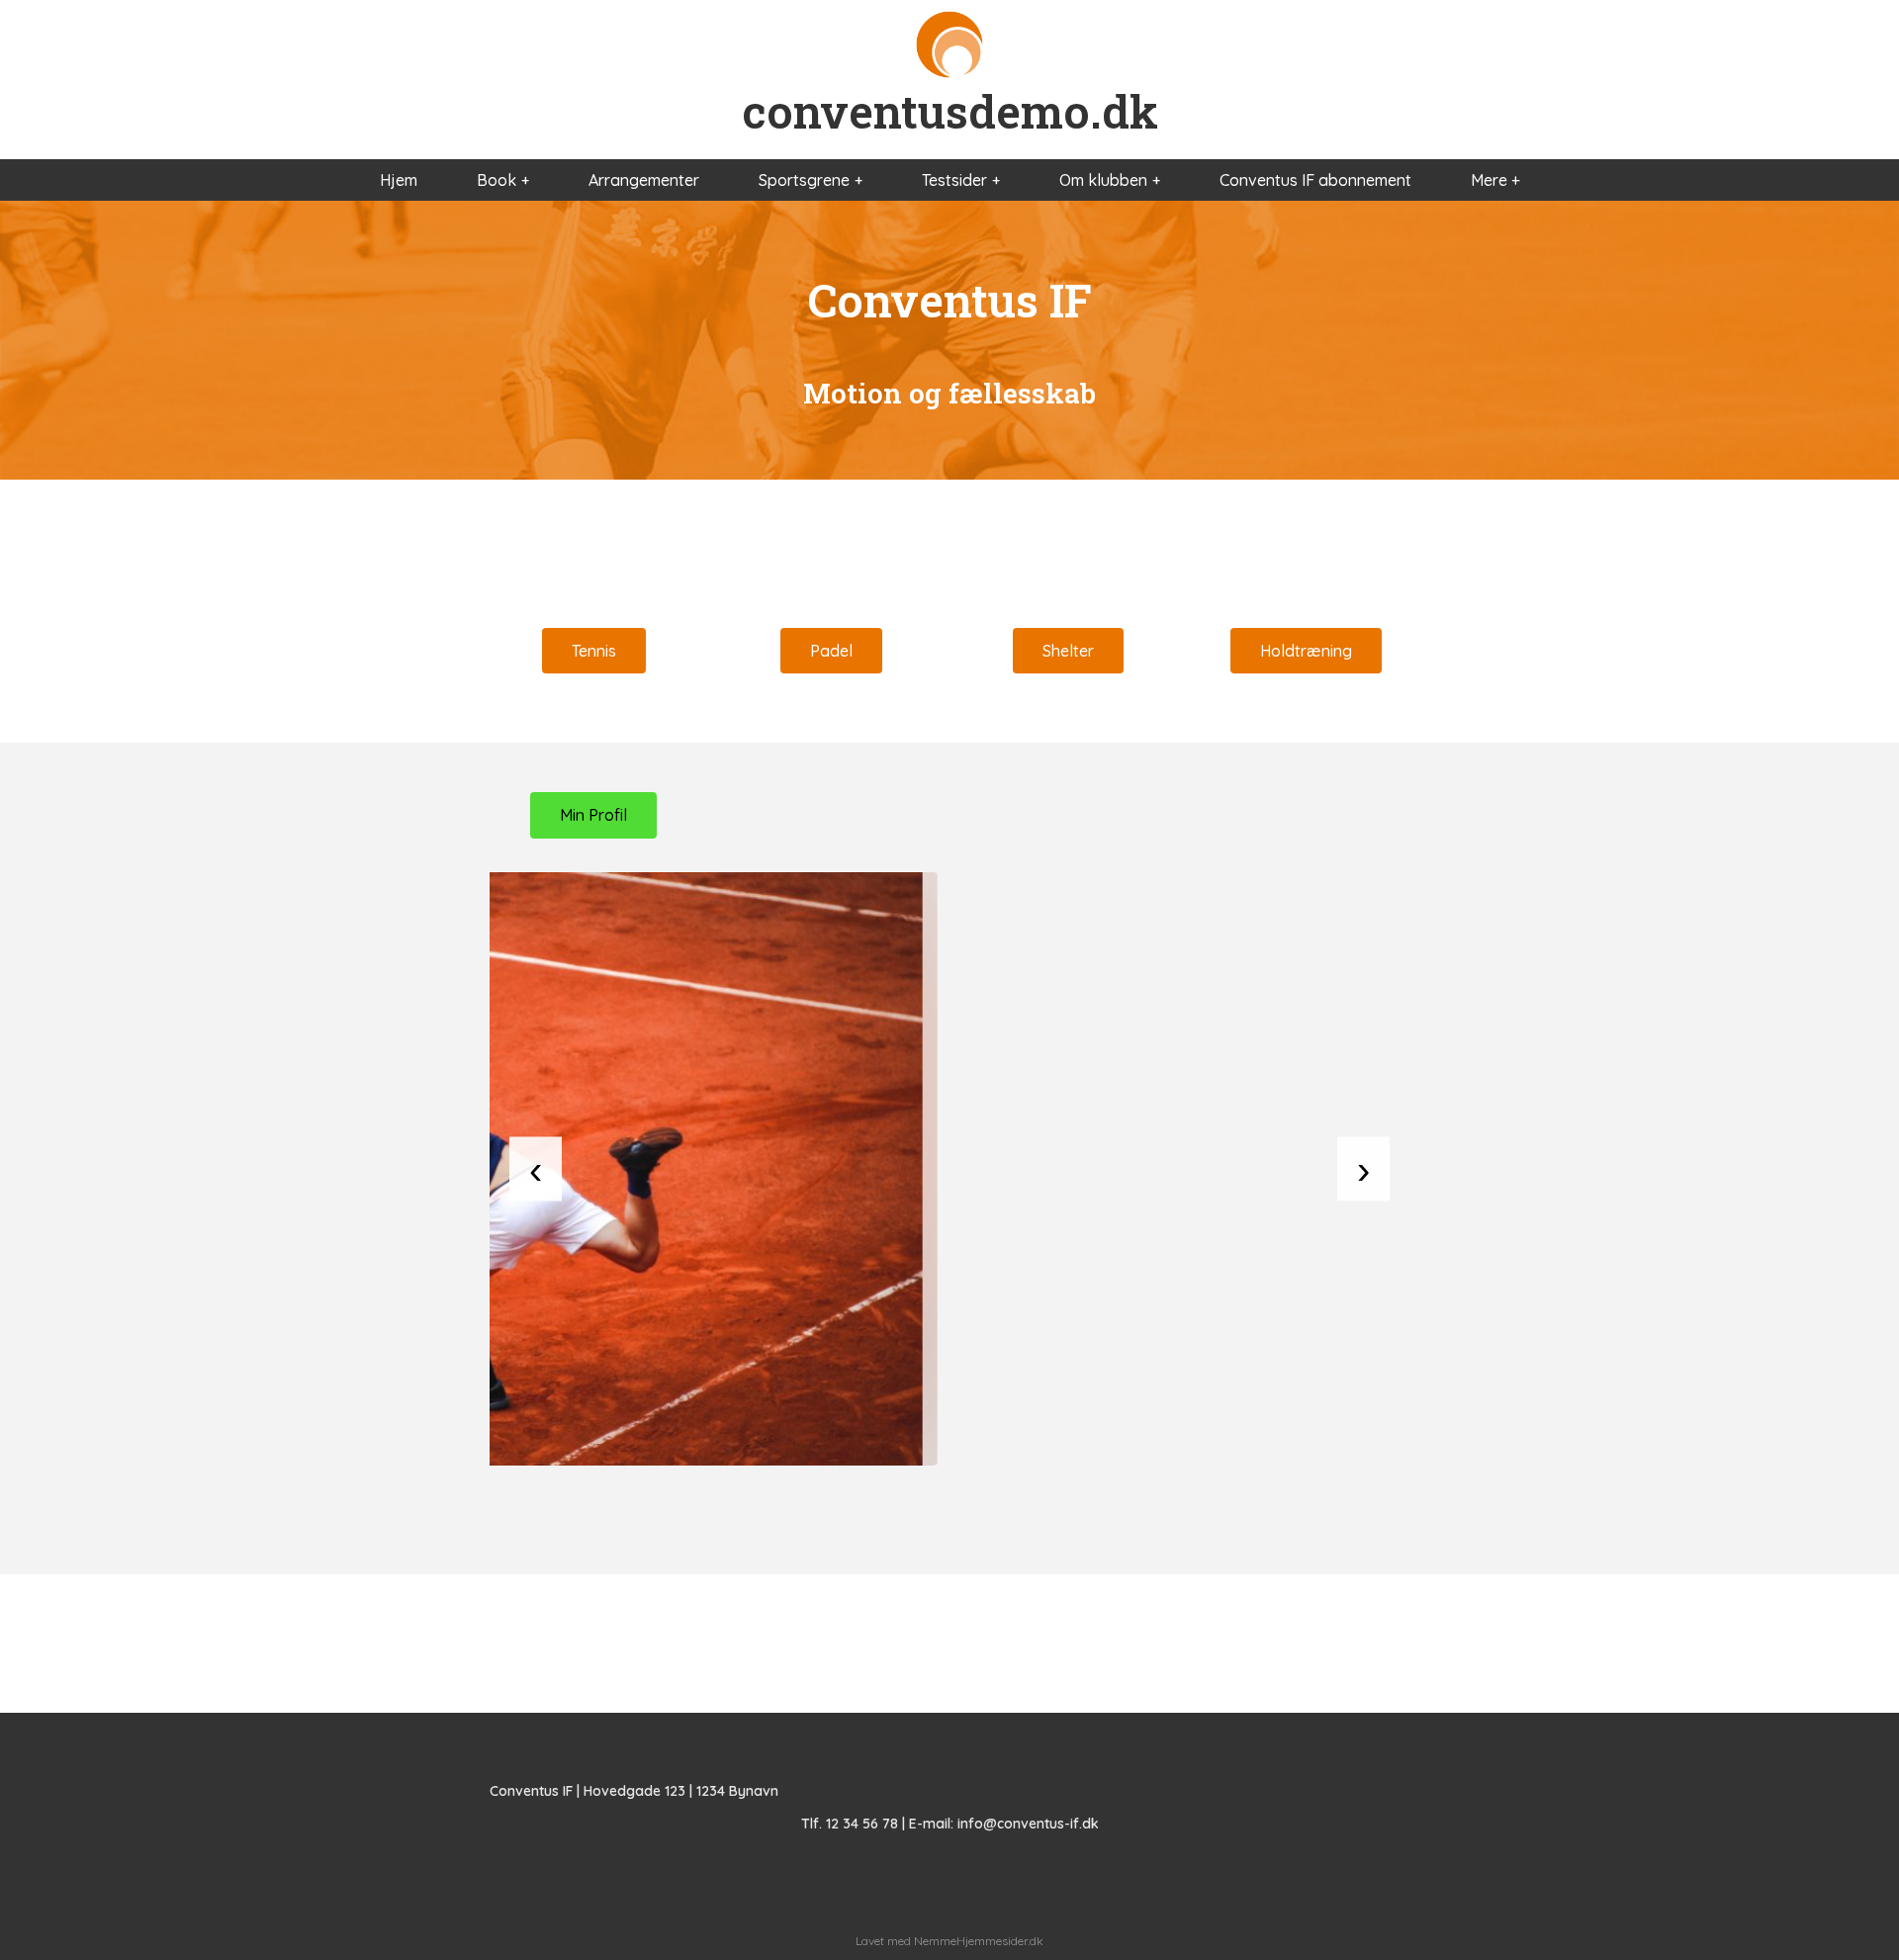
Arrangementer (644, 180)
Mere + (1495, 180)
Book (497, 180)
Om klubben (1103, 180)
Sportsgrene (804, 180)
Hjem (399, 180)
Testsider (954, 180)
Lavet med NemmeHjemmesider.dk (949, 1941)
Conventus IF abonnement (1315, 180)
